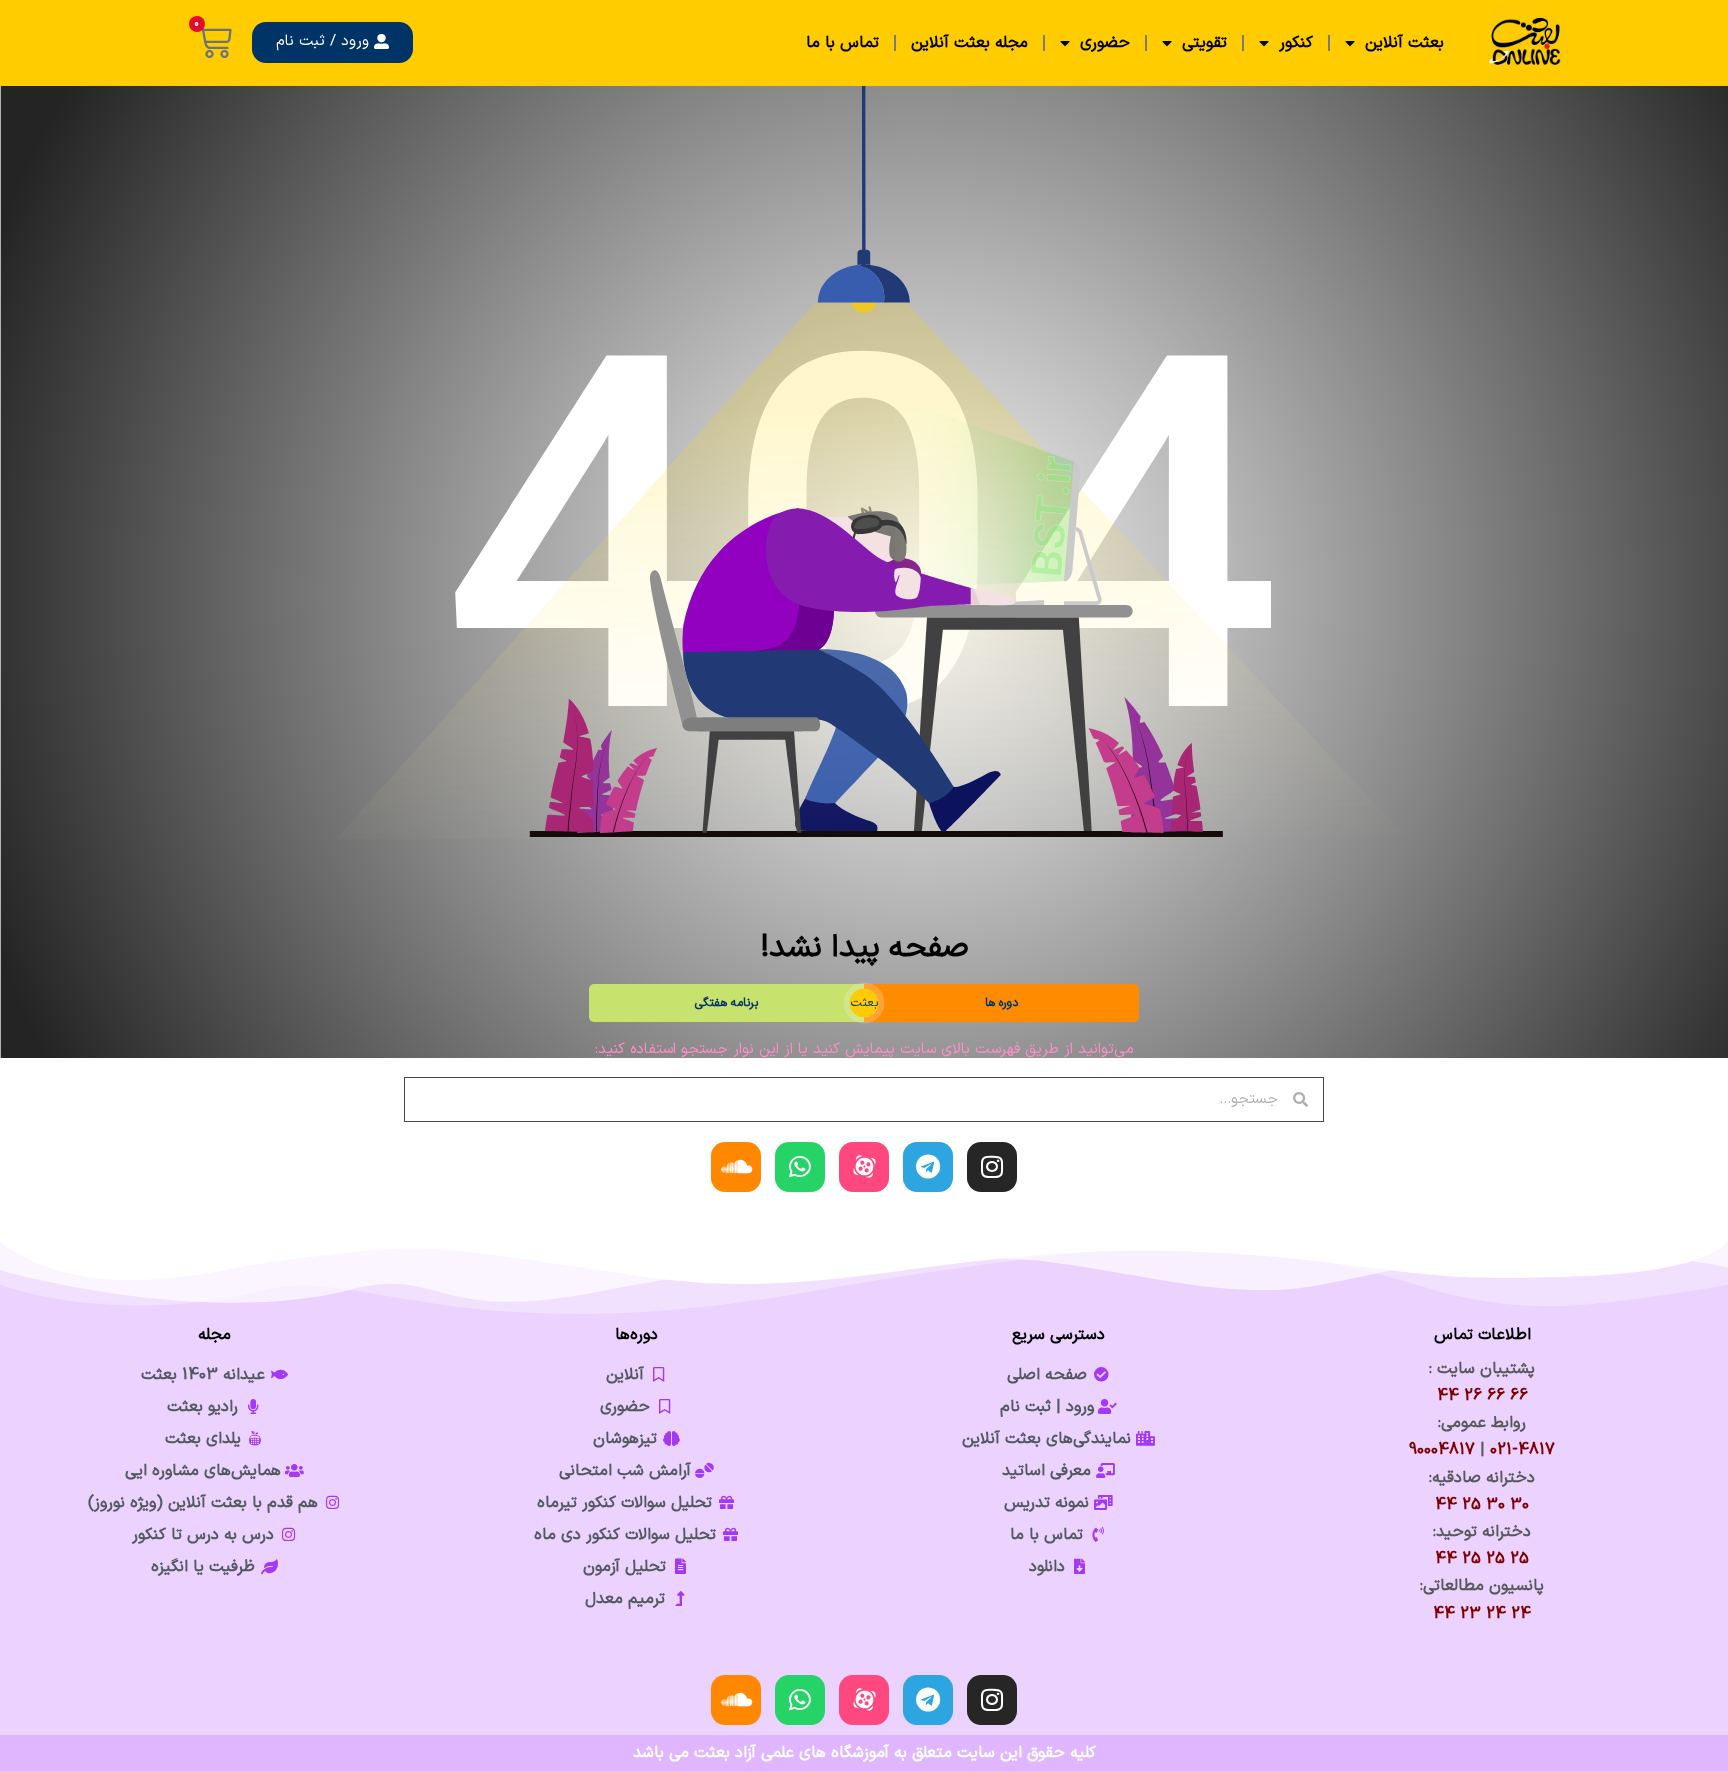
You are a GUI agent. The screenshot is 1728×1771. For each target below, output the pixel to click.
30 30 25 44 (1482, 1505)
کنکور (1296, 43)
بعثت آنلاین (1404, 43)
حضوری (1105, 43)
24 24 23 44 (1482, 1614)
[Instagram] (992, 1167)
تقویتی (1204, 43)
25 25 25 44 (1482, 1559)
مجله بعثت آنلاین (969, 43)
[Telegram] (928, 1167)
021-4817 (1522, 1450)
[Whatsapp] (800, 1167)
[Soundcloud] (736, 1167)
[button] (332, 42)
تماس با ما (842, 43)
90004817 (1442, 1450)
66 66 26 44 (1482, 1396)
